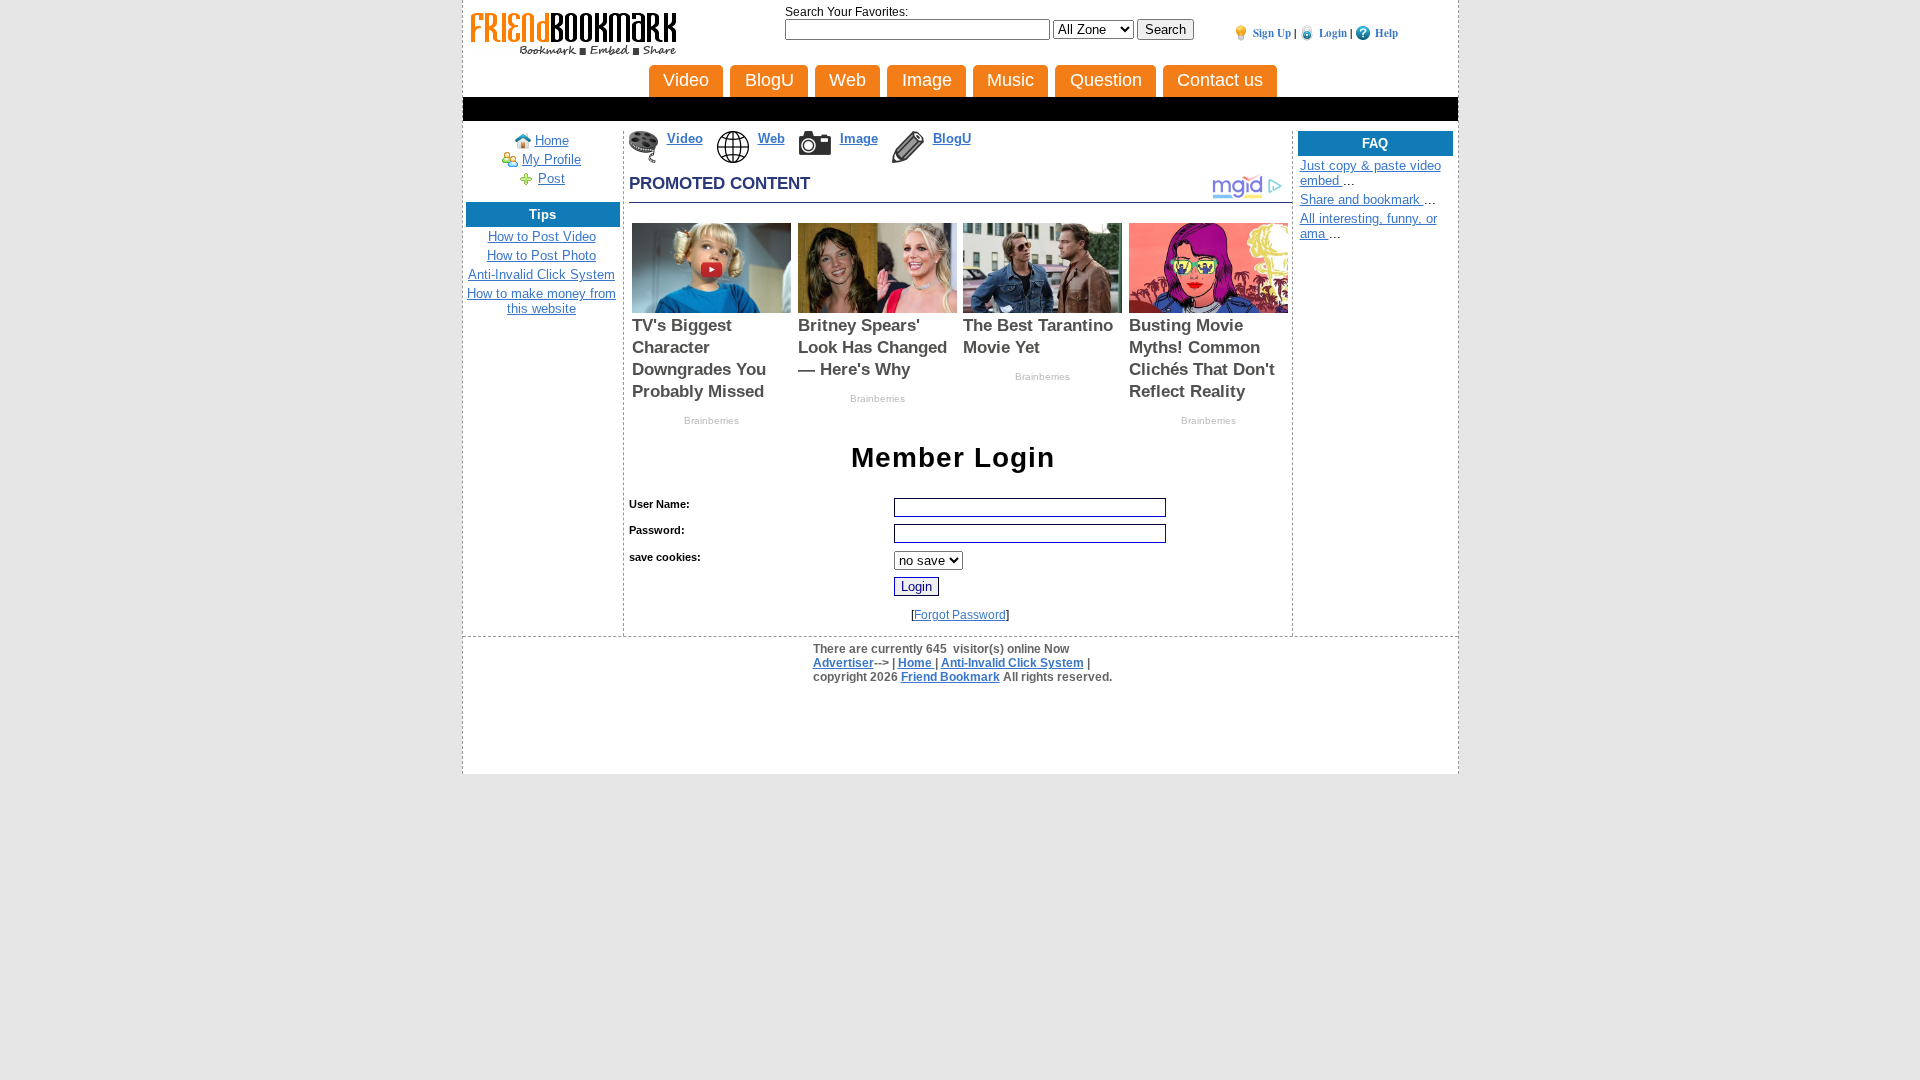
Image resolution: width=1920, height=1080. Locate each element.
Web (771, 138)
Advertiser (843, 663)
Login (1333, 33)
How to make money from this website (541, 301)
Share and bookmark (1362, 199)
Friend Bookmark (950, 677)
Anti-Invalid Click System (541, 274)
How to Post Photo (541, 255)
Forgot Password (960, 615)
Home (552, 140)
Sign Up (1272, 33)
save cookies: (665, 557)
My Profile (551, 159)
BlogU (952, 138)
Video (685, 138)
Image (859, 138)
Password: (657, 530)
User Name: (659, 504)
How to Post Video (542, 236)
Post (551, 178)
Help (1386, 33)
